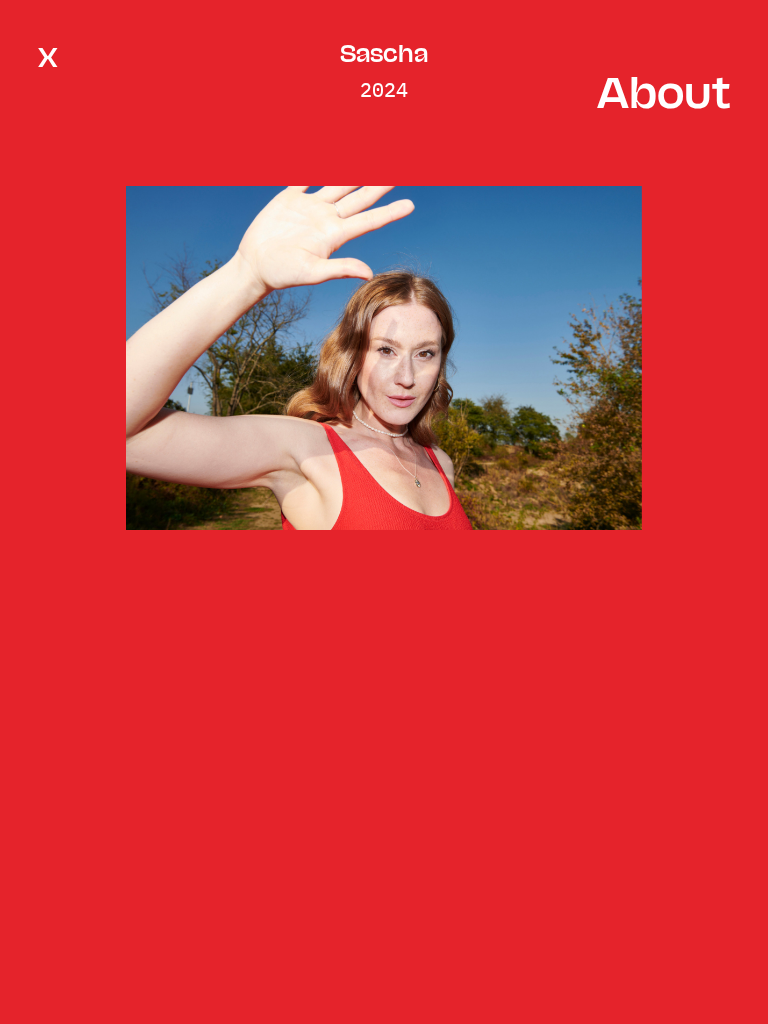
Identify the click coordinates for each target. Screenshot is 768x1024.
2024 (384, 89)
